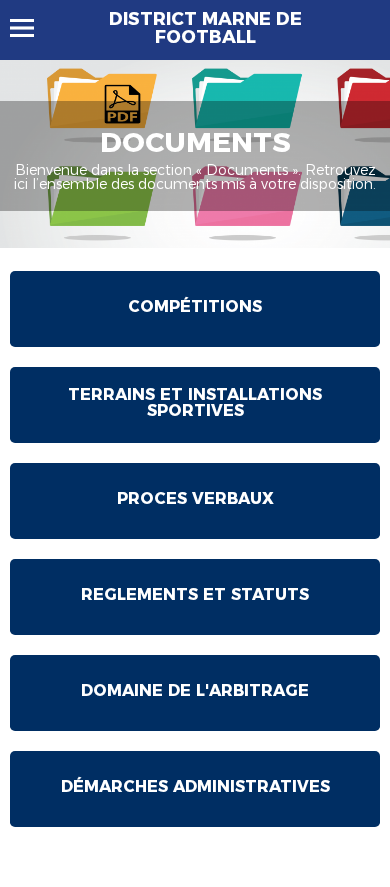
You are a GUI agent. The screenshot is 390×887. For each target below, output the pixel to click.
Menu (31, 28)
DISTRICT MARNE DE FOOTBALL (205, 28)
